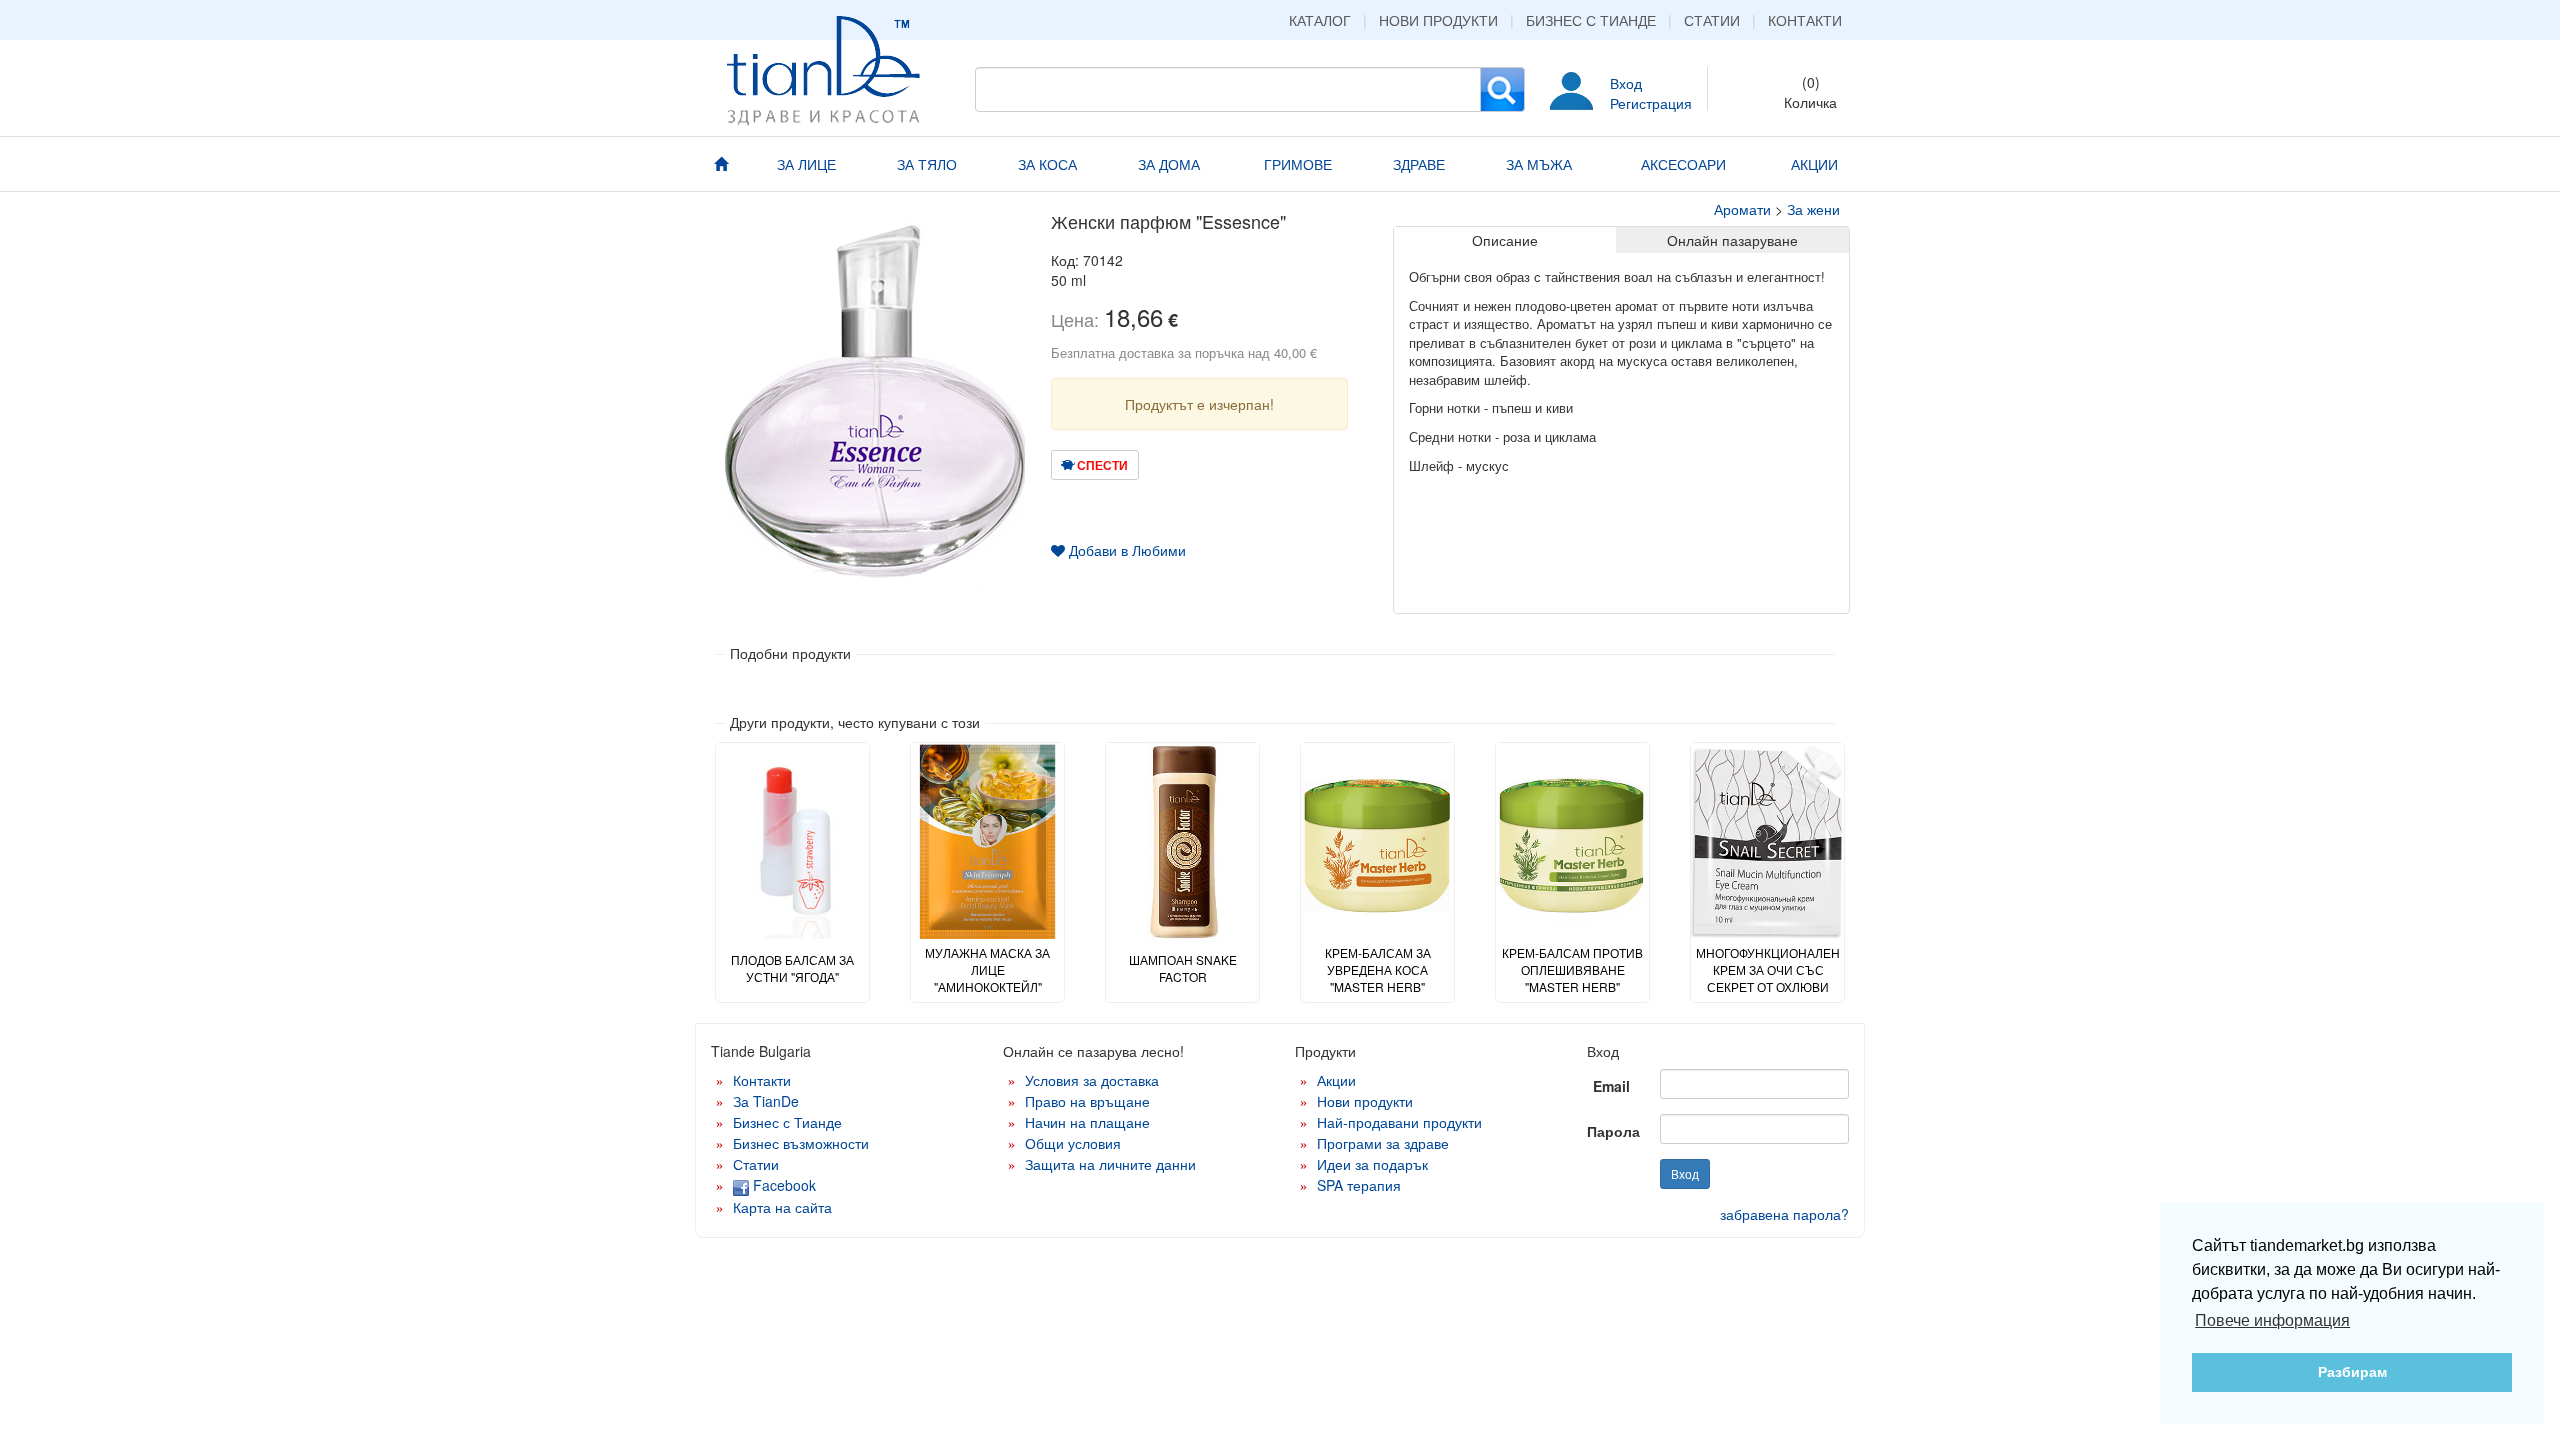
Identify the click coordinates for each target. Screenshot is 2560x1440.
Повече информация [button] (2272, 1320)
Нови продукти (1438, 20)
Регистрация (1651, 103)
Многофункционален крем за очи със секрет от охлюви (1768, 969)
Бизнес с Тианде (1591, 20)
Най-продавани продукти (1399, 1122)
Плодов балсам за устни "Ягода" (792, 968)
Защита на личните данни (1110, 1164)
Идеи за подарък (1372, 1164)
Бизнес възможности (801, 1143)
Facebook (782, 1185)
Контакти (1805, 20)
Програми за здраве (1383, 1143)
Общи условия (1073, 1143)
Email (1611, 1086)
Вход (1626, 83)
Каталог (1320, 20)
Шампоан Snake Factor (1183, 968)
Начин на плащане (1087, 1122)
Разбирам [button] (2352, 1372)
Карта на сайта (782, 1207)
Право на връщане (1087, 1101)
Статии (1712, 20)
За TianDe (766, 1101)
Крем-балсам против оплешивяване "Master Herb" (1572, 969)
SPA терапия (1359, 1185)
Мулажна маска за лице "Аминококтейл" (987, 969)
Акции (1336, 1080)
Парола (1613, 1131)
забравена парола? (1784, 1214)
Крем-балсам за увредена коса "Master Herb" (1378, 969)
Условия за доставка (1092, 1080)
